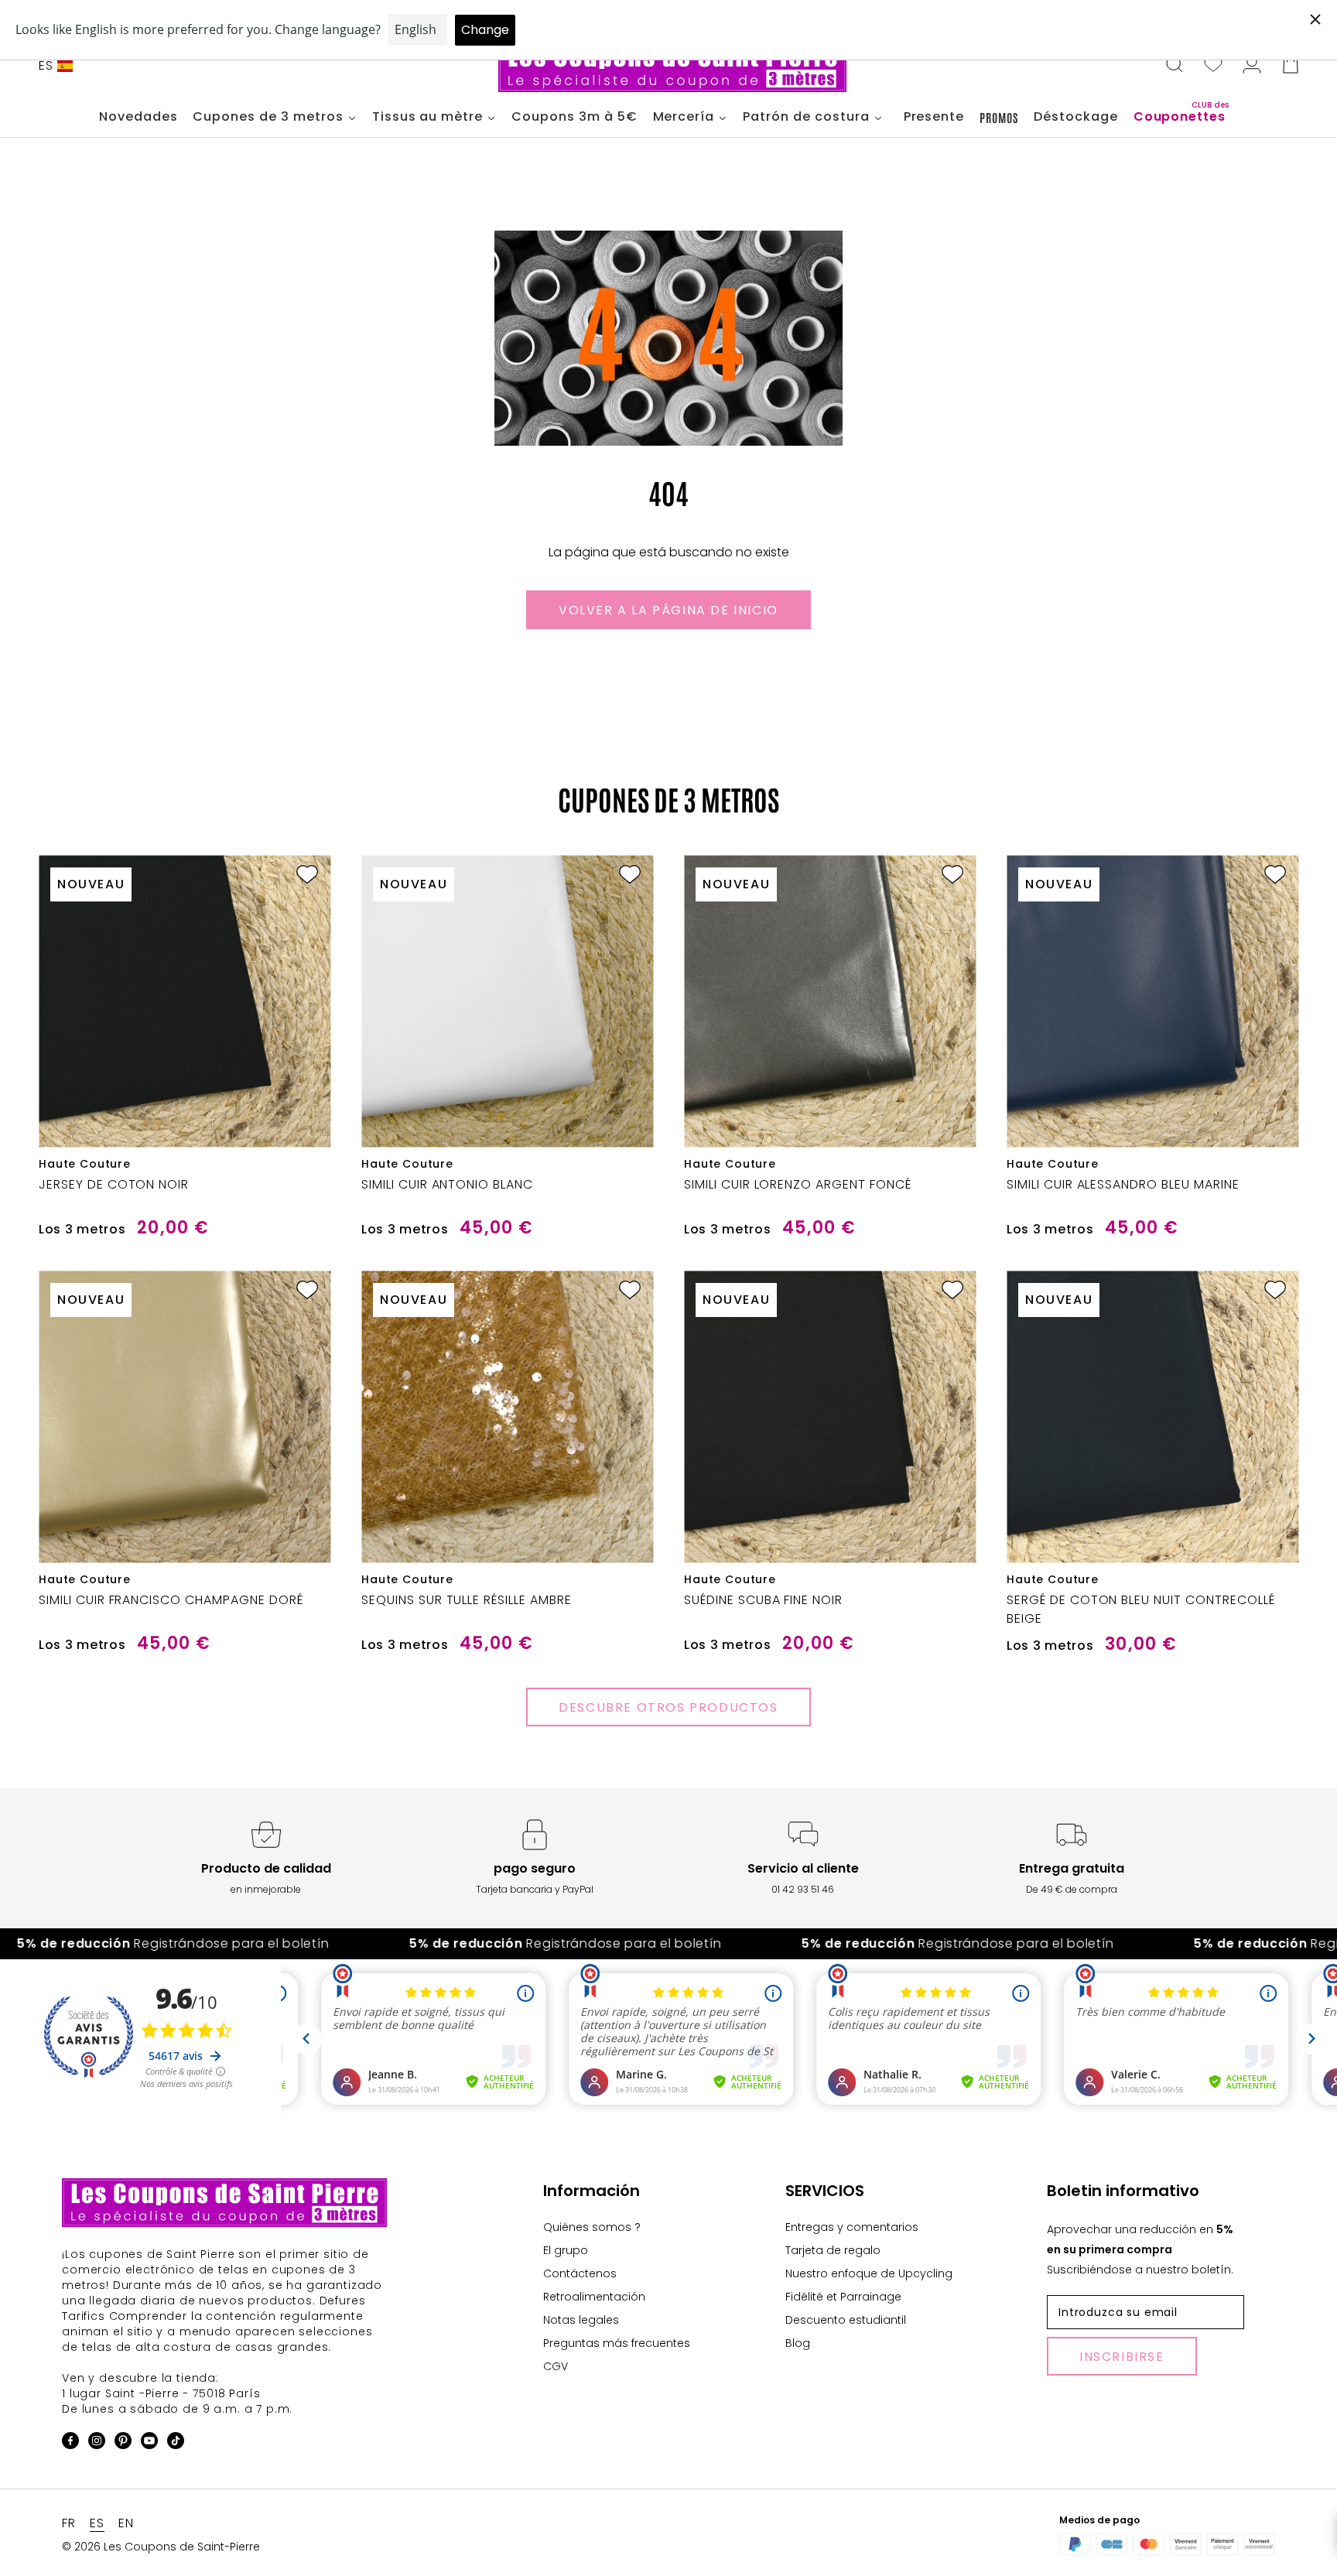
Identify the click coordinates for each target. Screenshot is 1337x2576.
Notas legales (581, 2320)
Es (46, 65)
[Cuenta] (1252, 66)
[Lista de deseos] (1213, 66)
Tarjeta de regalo (833, 2250)
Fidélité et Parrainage (843, 2297)
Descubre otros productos (668, 1707)
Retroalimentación (594, 2297)
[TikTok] (176, 2443)
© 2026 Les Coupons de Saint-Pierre (161, 2547)
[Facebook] (70, 2443)
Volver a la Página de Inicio (668, 610)
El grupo (566, 2250)
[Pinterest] (123, 2443)
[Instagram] (97, 2443)
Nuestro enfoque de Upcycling (869, 2273)
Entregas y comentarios (852, 2227)
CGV (556, 2366)
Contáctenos (580, 2273)
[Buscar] (1175, 66)
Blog (798, 2343)
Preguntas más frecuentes (617, 2343)
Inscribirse (1122, 2357)
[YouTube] (149, 2443)
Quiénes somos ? (592, 2227)
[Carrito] (1291, 66)
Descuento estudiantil (846, 2320)
